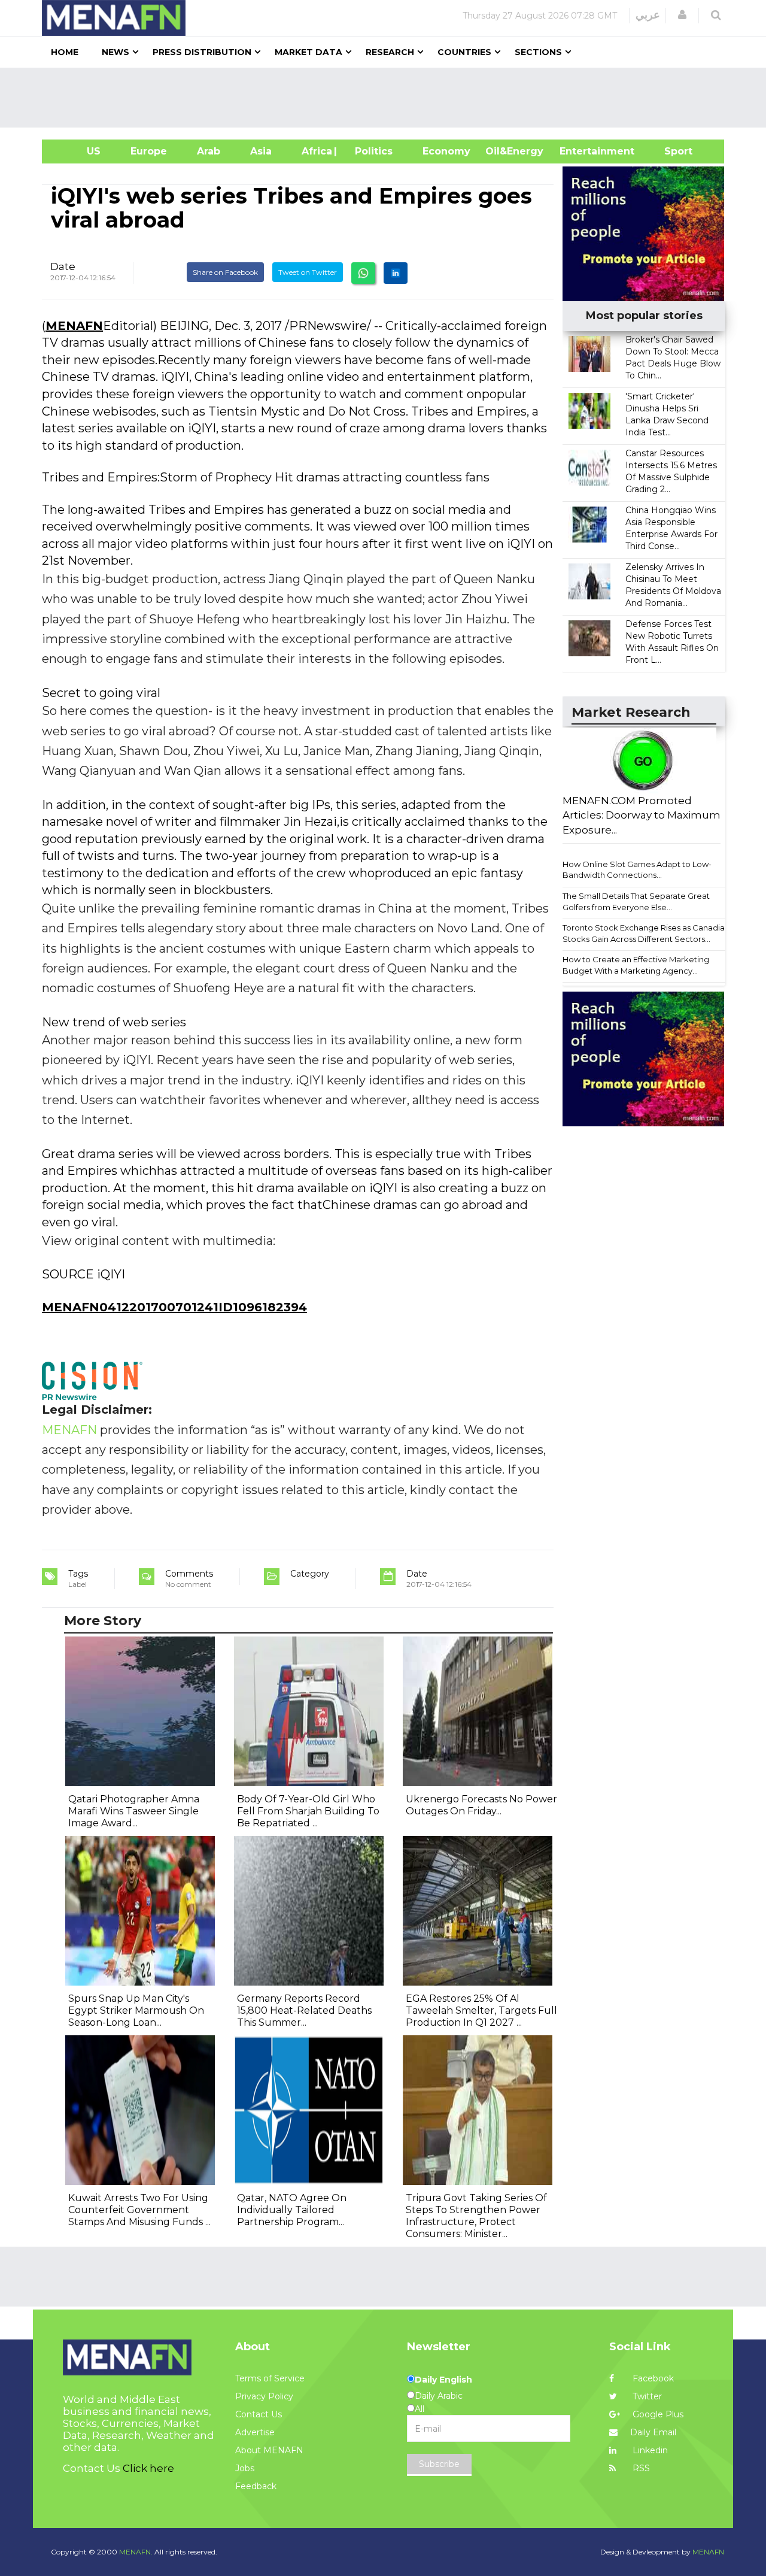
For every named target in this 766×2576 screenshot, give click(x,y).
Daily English (443, 2380)
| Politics (371, 151)
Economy (446, 151)
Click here (148, 2468)
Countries (464, 52)
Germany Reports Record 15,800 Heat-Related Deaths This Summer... (304, 2010)
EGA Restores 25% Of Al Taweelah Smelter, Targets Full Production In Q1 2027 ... (481, 2010)
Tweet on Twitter (308, 272)
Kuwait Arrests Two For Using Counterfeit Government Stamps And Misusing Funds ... (139, 2210)
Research (390, 52)
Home (65, 52)
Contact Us (259, 2414)
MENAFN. (136, 2552)
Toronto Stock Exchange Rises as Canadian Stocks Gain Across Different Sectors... (646, 933)
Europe (149, 151)
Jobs (245, 2468)
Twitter (646, 2396)
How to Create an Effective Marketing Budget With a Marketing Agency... (636, 965)
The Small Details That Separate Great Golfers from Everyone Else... (636, 901)
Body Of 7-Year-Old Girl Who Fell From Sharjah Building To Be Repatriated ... (308, 1811)
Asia (261, 151)
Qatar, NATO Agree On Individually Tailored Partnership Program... (292, 2210)
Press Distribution (202, 52)
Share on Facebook (225, 272)
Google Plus (657, 2414)
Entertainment (579, 151)
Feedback (256, 2486)
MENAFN (74, 326)
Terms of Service (270, 2378)
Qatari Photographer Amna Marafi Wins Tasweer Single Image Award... (134, 1811)
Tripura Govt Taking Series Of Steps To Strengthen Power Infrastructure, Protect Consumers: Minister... (476, 2216)
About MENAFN (269, 2450)
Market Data (308, 52)
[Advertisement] (388, 98)
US (79, 151)
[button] (682, 15)
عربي (648, 15)
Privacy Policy (264, 2396)
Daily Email (653, 2432)
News (115, 52)
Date (63, 266)
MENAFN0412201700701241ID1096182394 (174, 1307)
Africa (315, 151)
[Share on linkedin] (396, 273)
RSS (640, 2468)
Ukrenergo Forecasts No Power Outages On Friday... (481, 1805)
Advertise (255, 2432)
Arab (209, 151)
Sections (538, 52)
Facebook (652, 2378)
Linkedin (649, 2450)
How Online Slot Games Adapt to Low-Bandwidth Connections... (637, 870)
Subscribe (439, 2464)
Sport (671, 151)
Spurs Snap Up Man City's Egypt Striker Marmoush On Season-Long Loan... (136, 2010)
